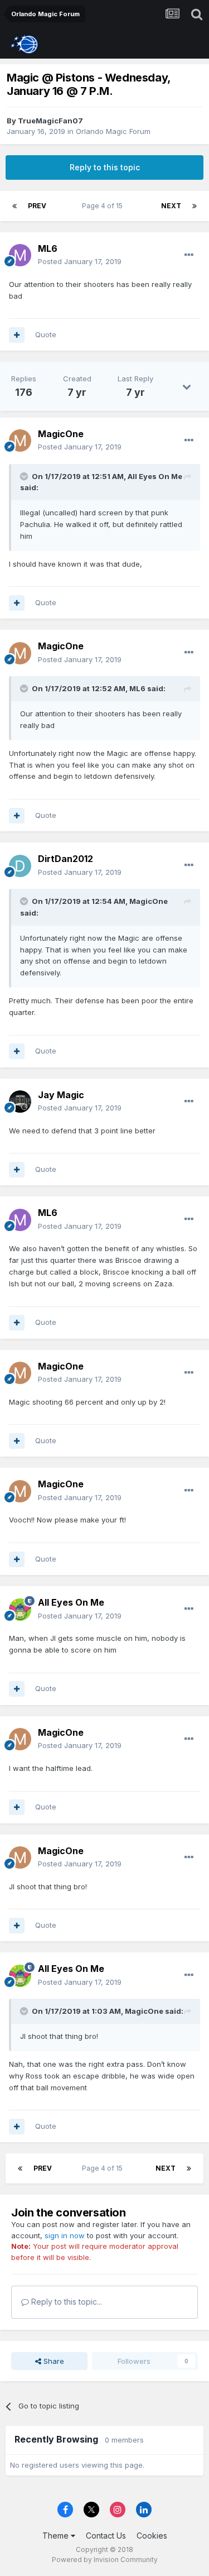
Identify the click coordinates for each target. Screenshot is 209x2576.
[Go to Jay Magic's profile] (20, 1102)
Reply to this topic (105, 167)
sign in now (65, 2235)
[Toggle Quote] (25, 476)
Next (171, 206)
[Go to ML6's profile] (20, 255)
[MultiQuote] (17, 335)
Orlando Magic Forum (113, 131)
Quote (46, 334)
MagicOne (61, 434)
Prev (37, 206)
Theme (57, 2536)
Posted (80, 261)
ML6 (48, 248)
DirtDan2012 (65, 859)
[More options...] (189, 255)
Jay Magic (61, 1095)
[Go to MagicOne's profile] (20, 440)
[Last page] (195, 206)
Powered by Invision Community (105, 2560)
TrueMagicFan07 (50, 121)
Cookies (152, 2536)
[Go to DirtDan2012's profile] (20, 866)
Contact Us (106, 2536)
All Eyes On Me (155, 476)
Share (53, 2361)
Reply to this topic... (65, 2302)
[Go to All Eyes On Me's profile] (20, 1610)
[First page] (14, 206)
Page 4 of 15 (104, 206)
